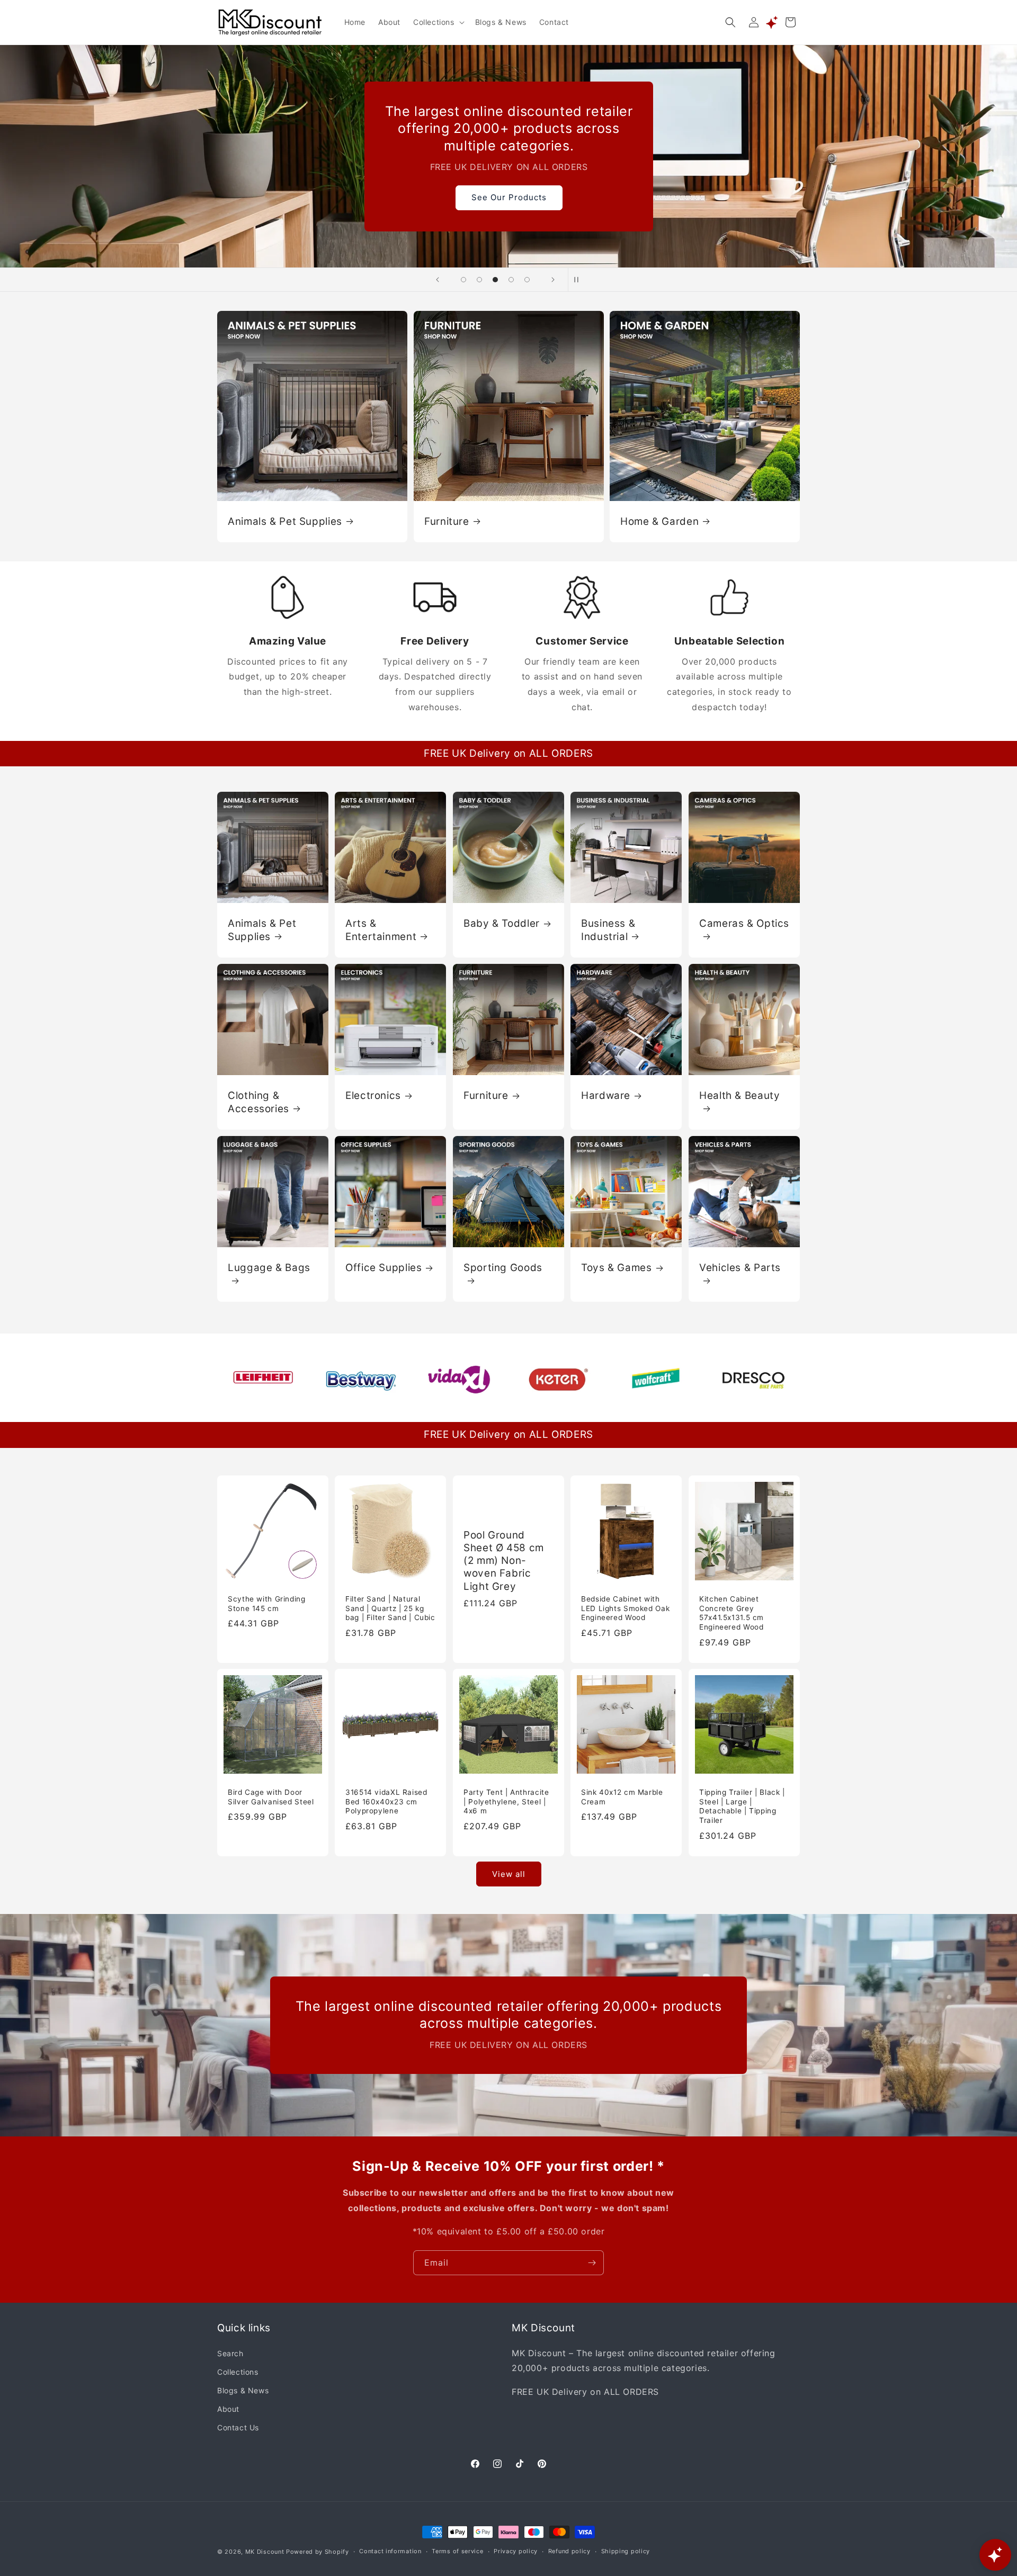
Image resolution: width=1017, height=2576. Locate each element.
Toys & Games (617, 1268)
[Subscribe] (592, 2263)
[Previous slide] (438, 280)
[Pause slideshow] (579, 280)
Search (230, 2353)
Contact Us (238, 2427)
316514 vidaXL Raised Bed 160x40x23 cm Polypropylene (386, 1802)
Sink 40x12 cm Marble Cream (622, 1797)
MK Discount (265, 2552)
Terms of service (457, 2552)
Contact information (390, 2552)
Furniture (447, 521)
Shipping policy (626, 2552)
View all (509, 1873)
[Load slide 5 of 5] (527, 280)
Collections (238, 2371)
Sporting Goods (503, 1268)
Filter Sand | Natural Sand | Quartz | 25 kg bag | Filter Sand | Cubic (390, 1608)
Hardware (606, 1095)
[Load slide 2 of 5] (479, 280)
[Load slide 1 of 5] (463, 280)
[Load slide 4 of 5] (511, 280)
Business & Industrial (608, 930)
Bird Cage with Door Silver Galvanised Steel (271, 1797)
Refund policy (569, 2552)
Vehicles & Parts (740, 1268)
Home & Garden (659, 521)
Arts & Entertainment (381, 930)
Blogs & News (243, 2390)
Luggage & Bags (269, 1268)
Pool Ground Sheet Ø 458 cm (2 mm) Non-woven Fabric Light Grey (504, 1560)
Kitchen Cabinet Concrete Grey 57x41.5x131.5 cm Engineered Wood (731, 1613)
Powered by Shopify (318, 2552)
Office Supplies (383, 1268)
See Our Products (508, 197)
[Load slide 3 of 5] (495, 280)
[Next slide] (553, 280)
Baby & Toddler (502, 923)
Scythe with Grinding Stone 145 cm (267, 1604)
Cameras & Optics (744, 923)
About (228, 2408)
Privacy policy (516, 2552)
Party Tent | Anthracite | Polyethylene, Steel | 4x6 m (506, 1802)
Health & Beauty (739, 1095)
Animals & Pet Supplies (285, 521)
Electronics (373, 1095)
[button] (438, 22)
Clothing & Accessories (258, 1102)
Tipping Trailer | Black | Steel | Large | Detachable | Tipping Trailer (742, 1807)
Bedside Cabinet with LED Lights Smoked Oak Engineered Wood (625, 1608)
